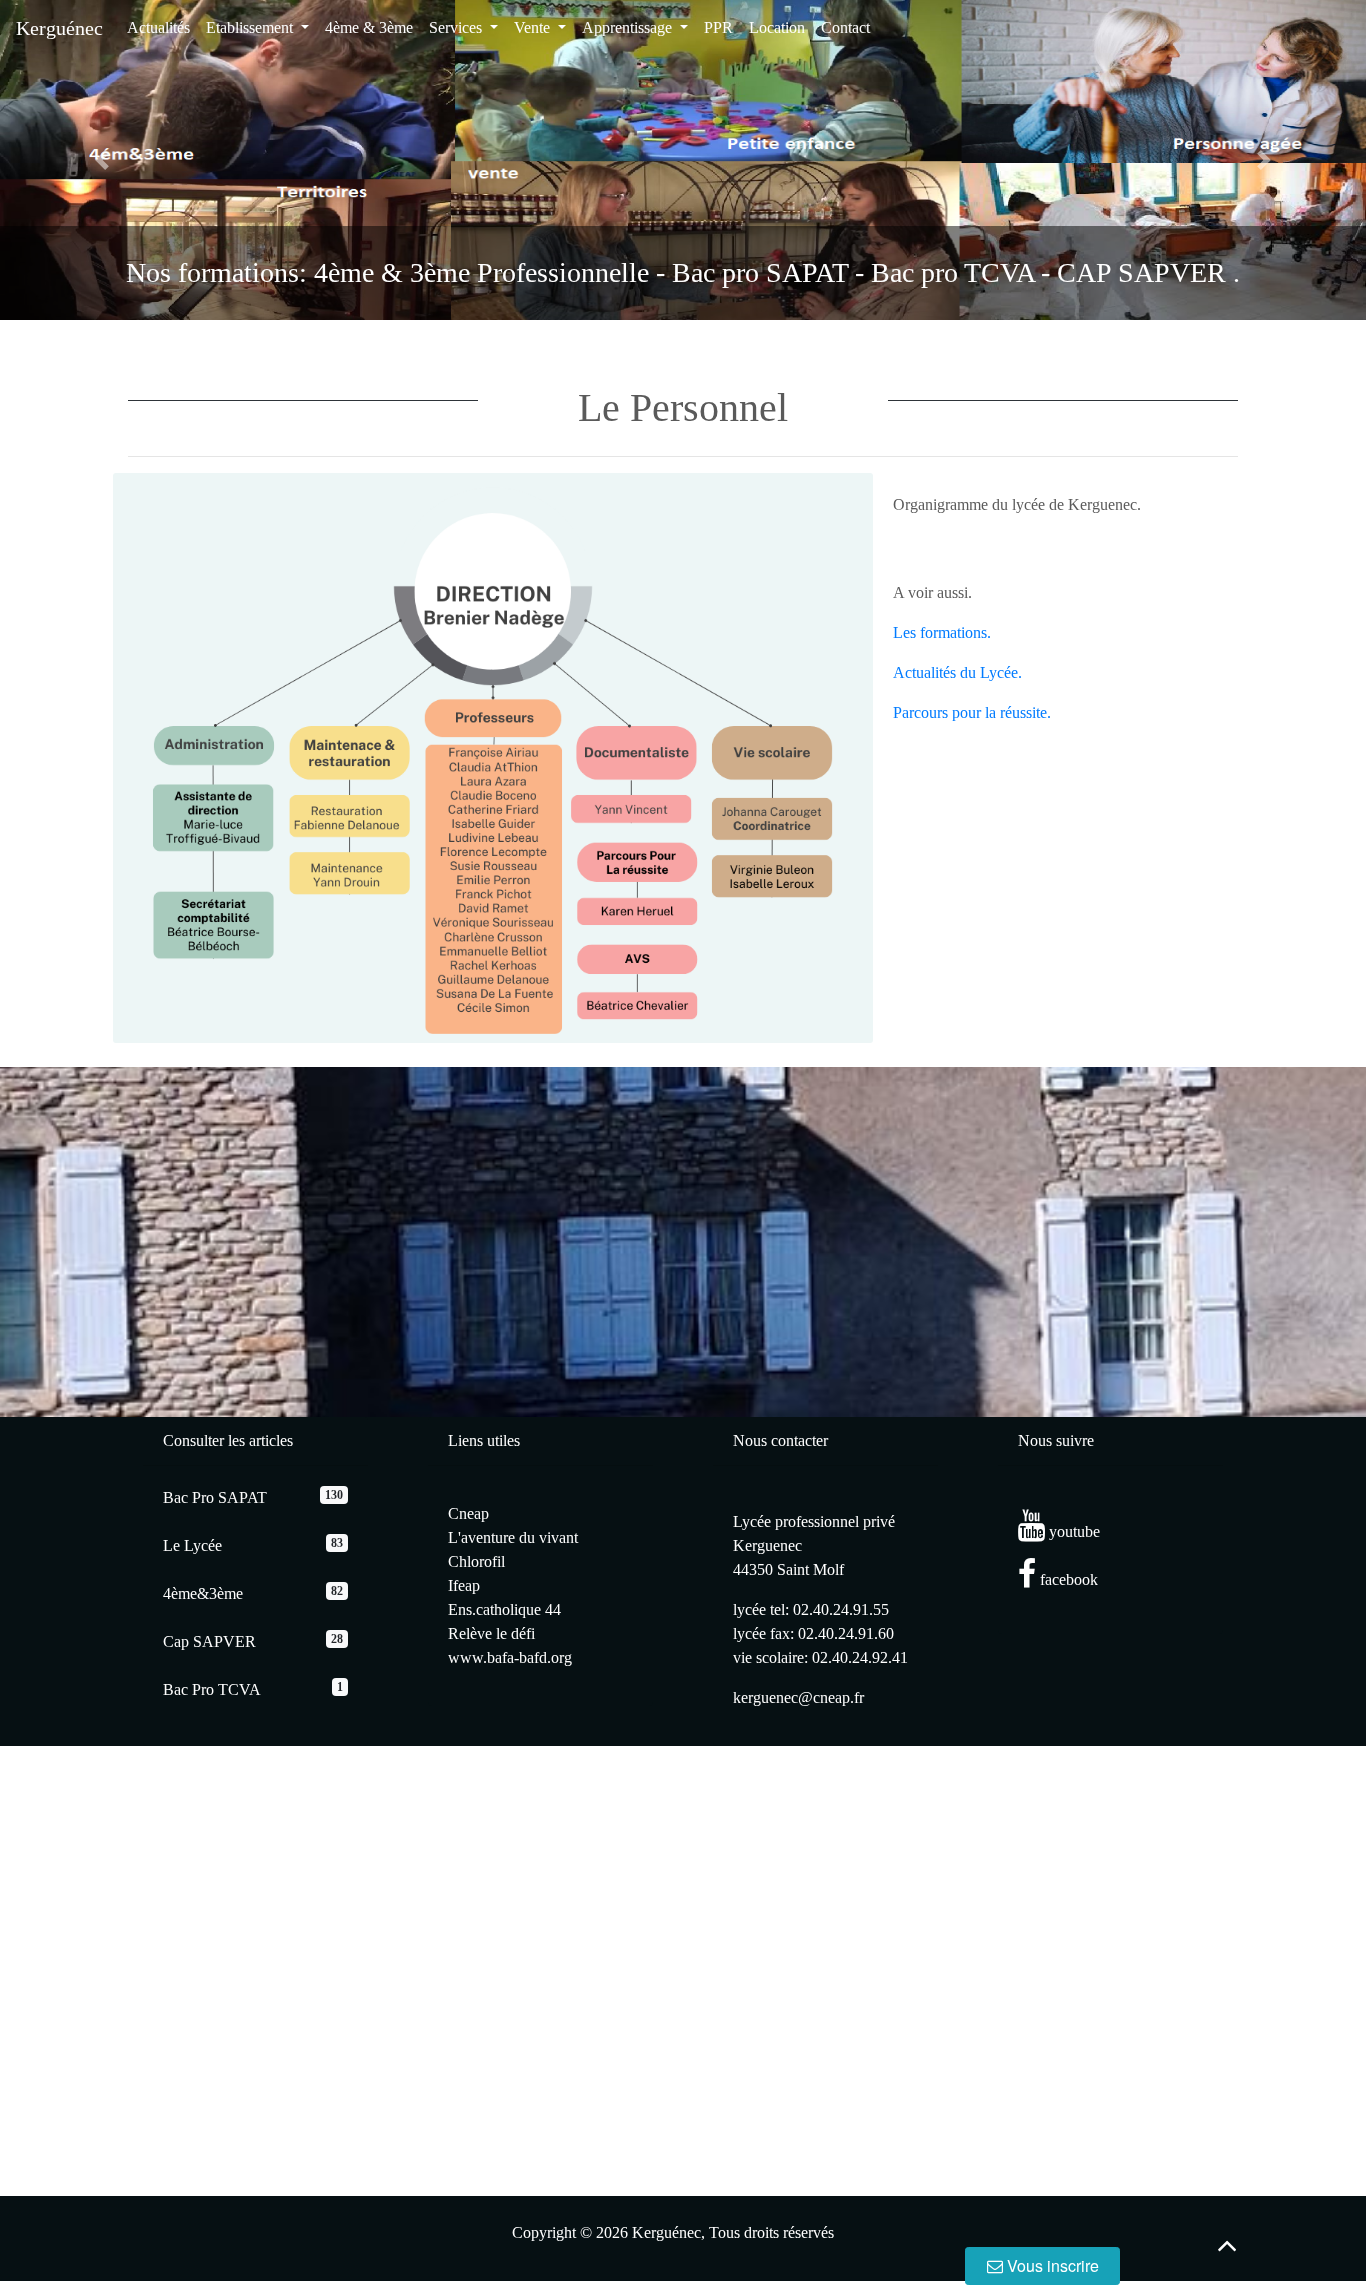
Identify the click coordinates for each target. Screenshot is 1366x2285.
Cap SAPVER (209, 1641)
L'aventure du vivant (513, 1537)
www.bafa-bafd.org (510, 1657)
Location (777, 27)
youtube (1072, 1531)
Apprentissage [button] (629, 27)
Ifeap (464, 1585)
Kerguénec (59, 28)
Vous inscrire (1051, 2265)
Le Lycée (192, 1545)
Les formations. (942, 632)
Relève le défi (491, 1633)
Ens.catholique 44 (504, 1609)
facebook (1067, 1579)
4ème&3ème (203, 1593)
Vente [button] (534, 27)
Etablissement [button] (251, 27)
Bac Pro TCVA (212, 1689)
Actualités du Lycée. (957, 672)
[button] (102, 160)
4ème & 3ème (369, 27)
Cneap (468, 1513)
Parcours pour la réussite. (972, 712)
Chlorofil (476, 1561)
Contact (845, 27)
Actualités (158, 27)
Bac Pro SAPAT (215, 1497)
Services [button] (457, 27)
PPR (718, 27)
